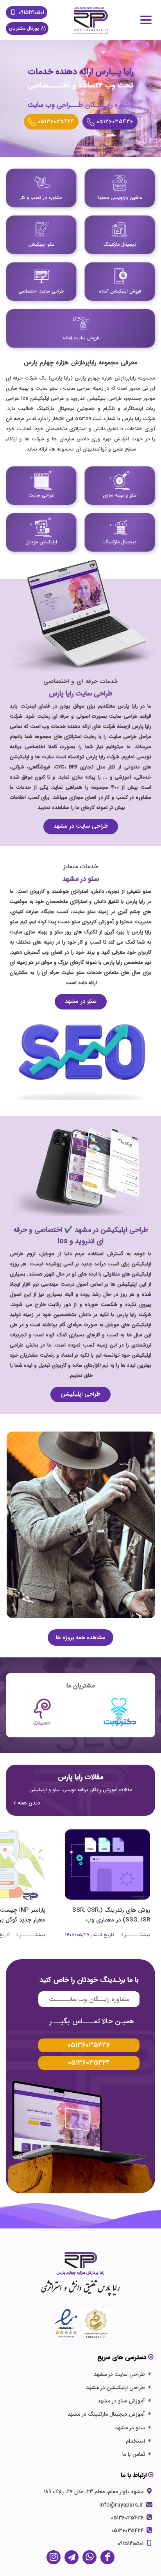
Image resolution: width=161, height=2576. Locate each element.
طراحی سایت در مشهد (81, 826)
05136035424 (128, 2531)
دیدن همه (29, 1803)
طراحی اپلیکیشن (80, 1394)
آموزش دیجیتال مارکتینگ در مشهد (106, 2414)
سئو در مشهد (81, 1001)
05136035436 (128, 2518)
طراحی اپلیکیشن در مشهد (115, 2388)
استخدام (135, 2441)
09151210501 (30, 12)
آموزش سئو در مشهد (121, 2401)
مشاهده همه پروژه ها (80, 1637)
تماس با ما (134, 2454)
